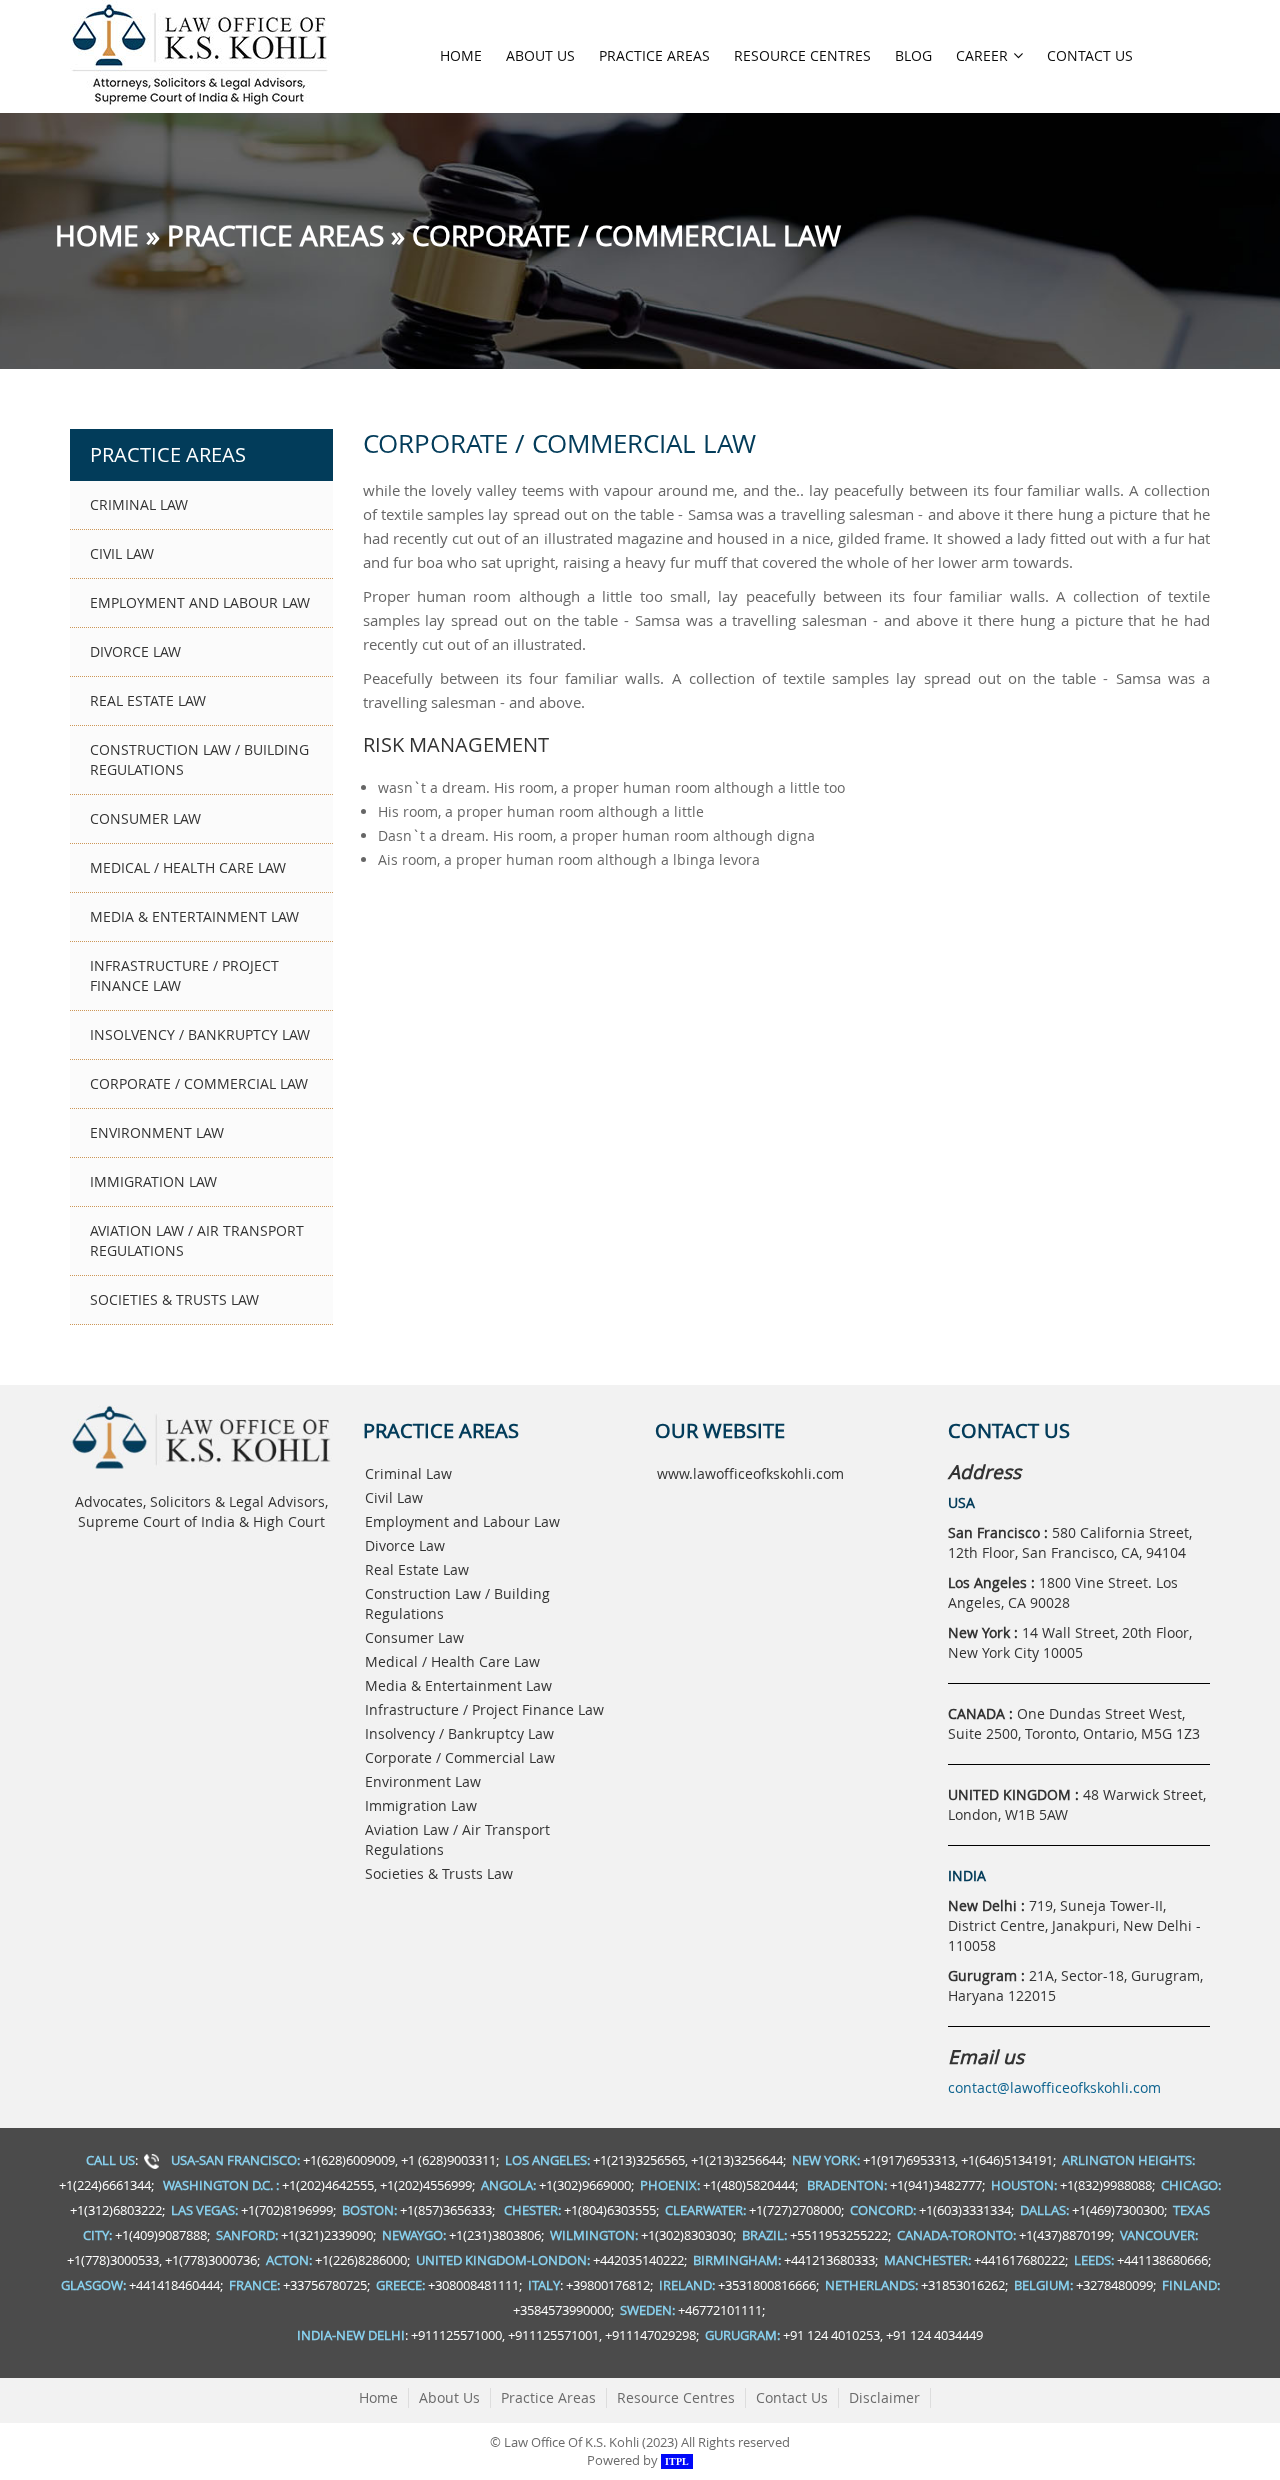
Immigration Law (153, 1181)
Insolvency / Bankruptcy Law (200, 1034)
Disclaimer (884, 2397)
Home (461, 55)
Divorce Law (135, 651)
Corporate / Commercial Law (199, 1083)
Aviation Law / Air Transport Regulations (197, 1240)
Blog (913, 55)
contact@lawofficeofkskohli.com (1054, 2087)
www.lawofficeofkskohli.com (750, 1473)
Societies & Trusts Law (174, 1299)
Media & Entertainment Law (194, 916)
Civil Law (122, 553)
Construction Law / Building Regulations (199, 759)
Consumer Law (145, 818)
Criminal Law (139, 504)
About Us (540, 55)
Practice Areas (654, 55)
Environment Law (157, 1132)
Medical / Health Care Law (188, 867)
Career (982, 55)
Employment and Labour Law (200, 602)
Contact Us (1090, 55)
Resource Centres (802, 55)
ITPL (677, 2461)
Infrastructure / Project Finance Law (184, 975)
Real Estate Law (148, 700)
